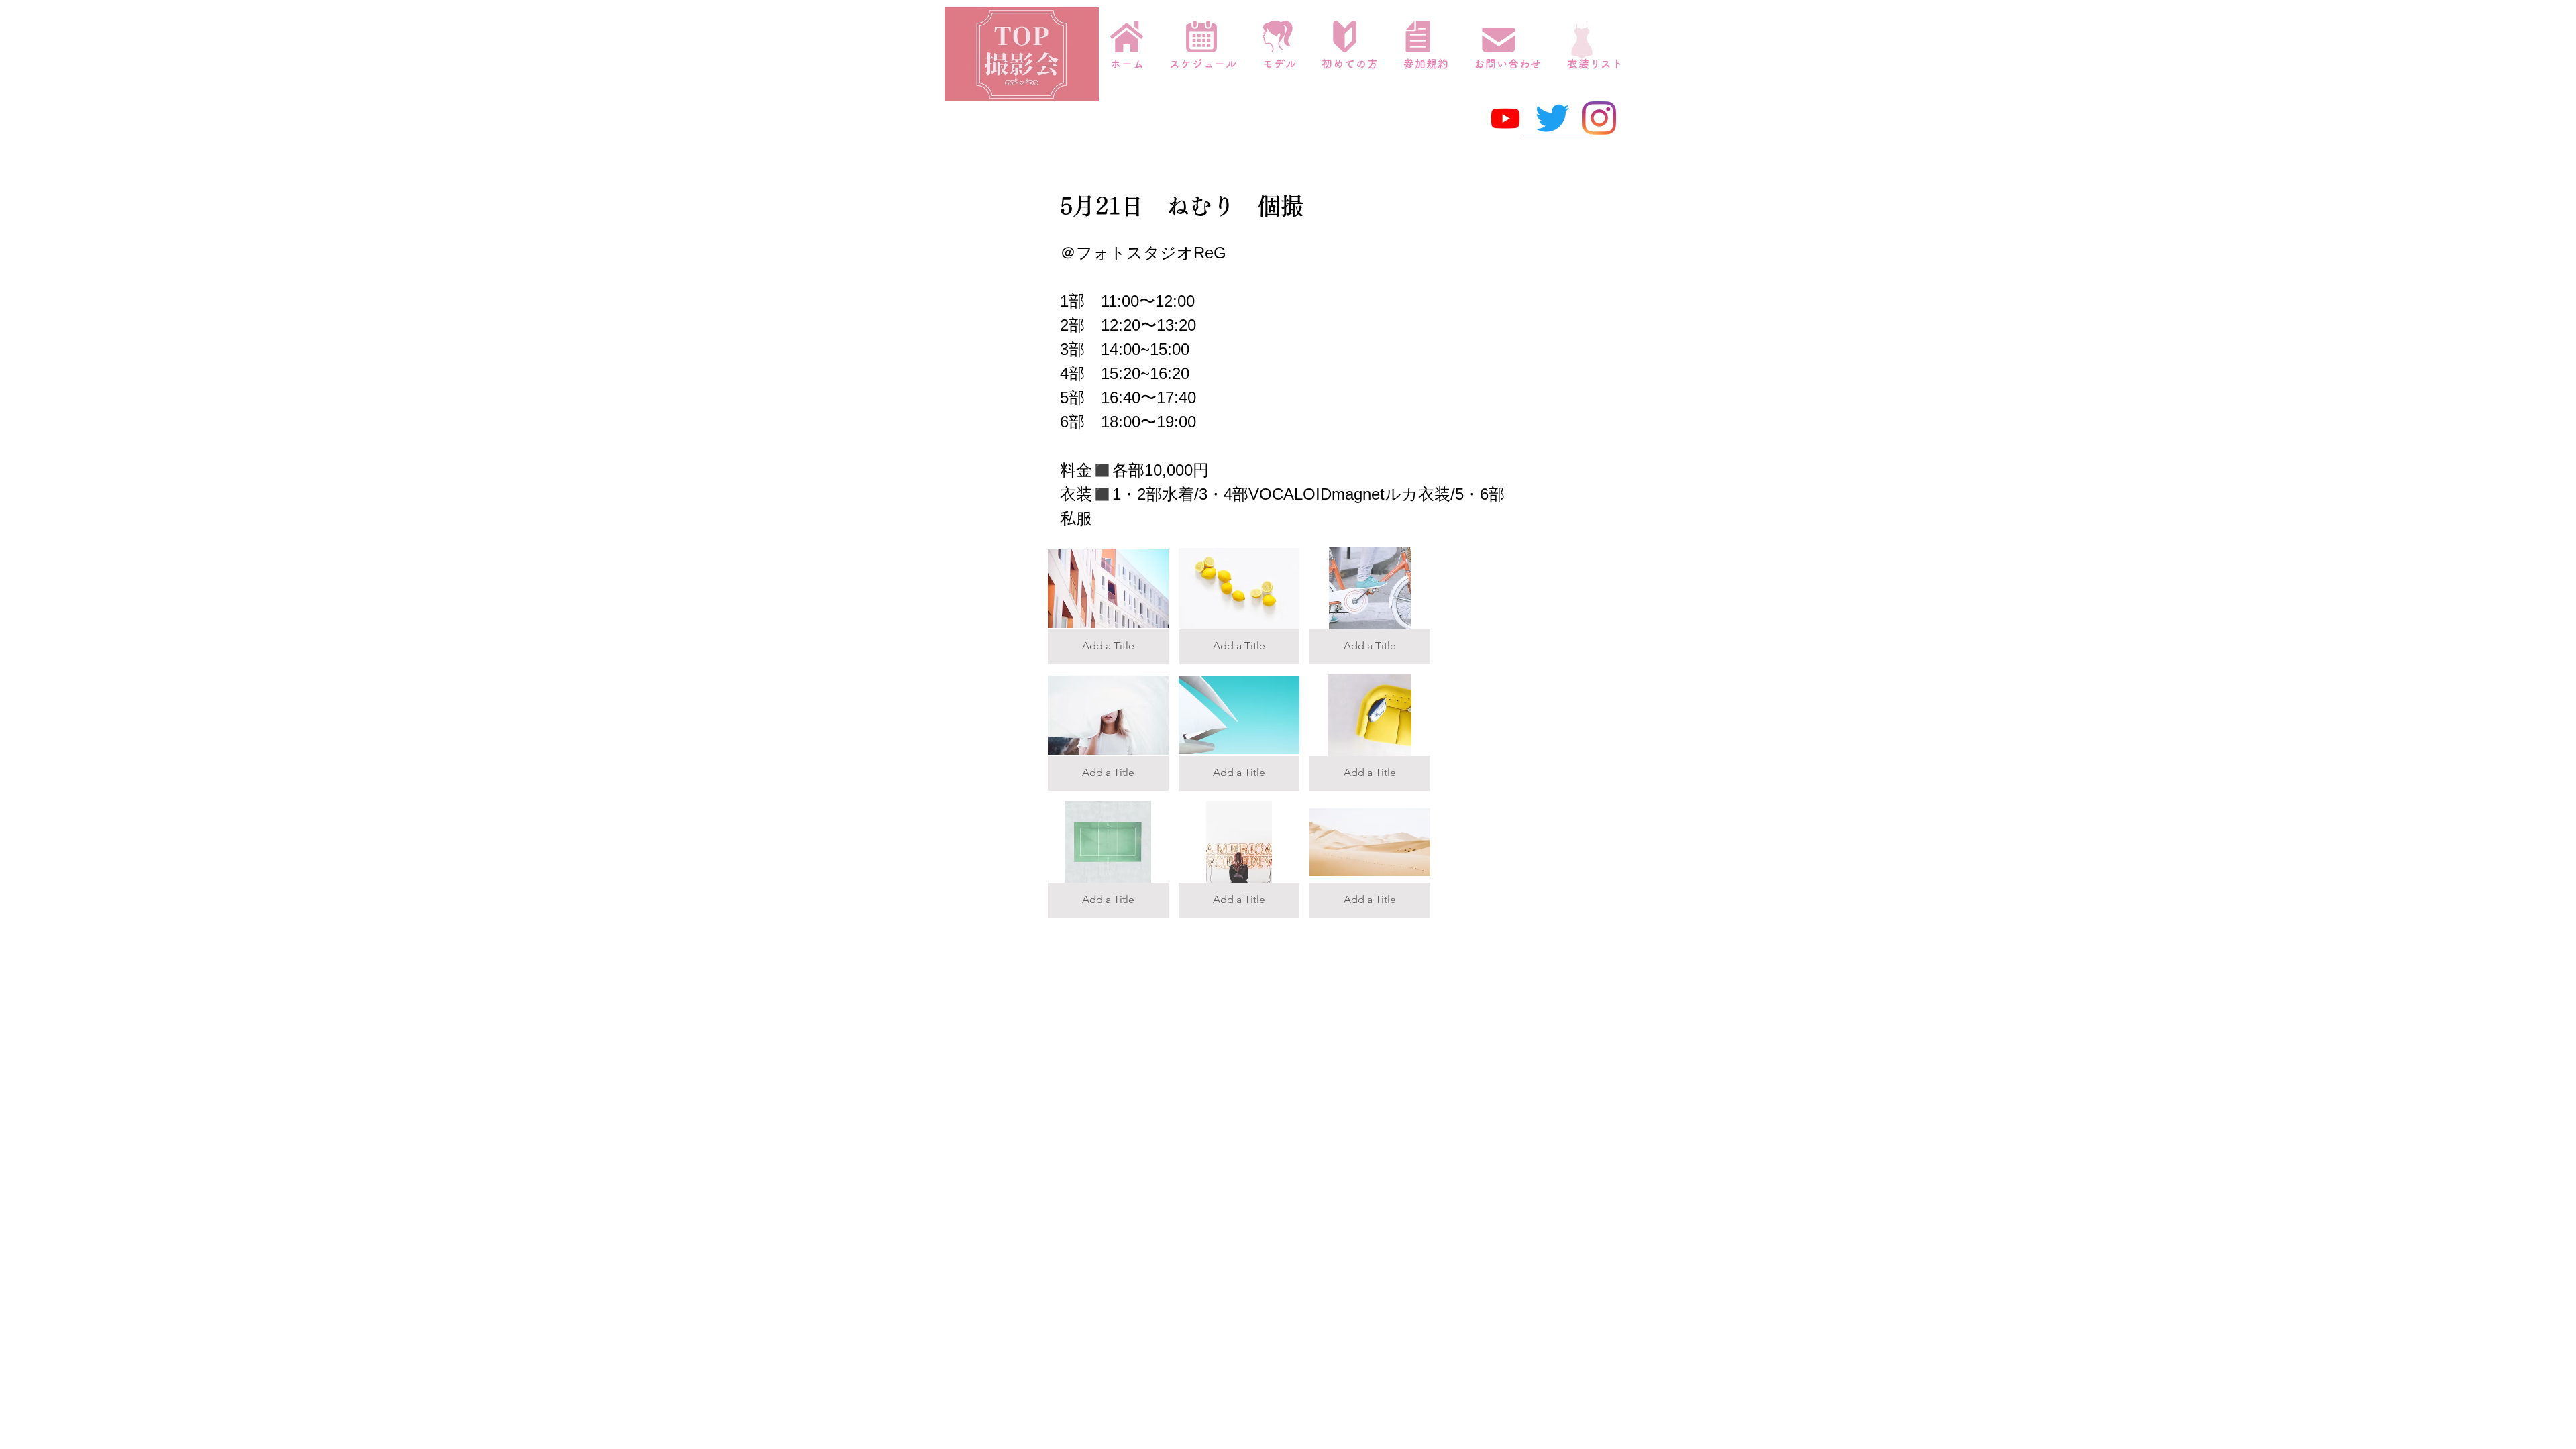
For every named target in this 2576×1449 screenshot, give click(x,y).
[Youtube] (1505, 118)
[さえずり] (1552, 118)
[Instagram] (1599, 118)
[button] (1108, 606)
